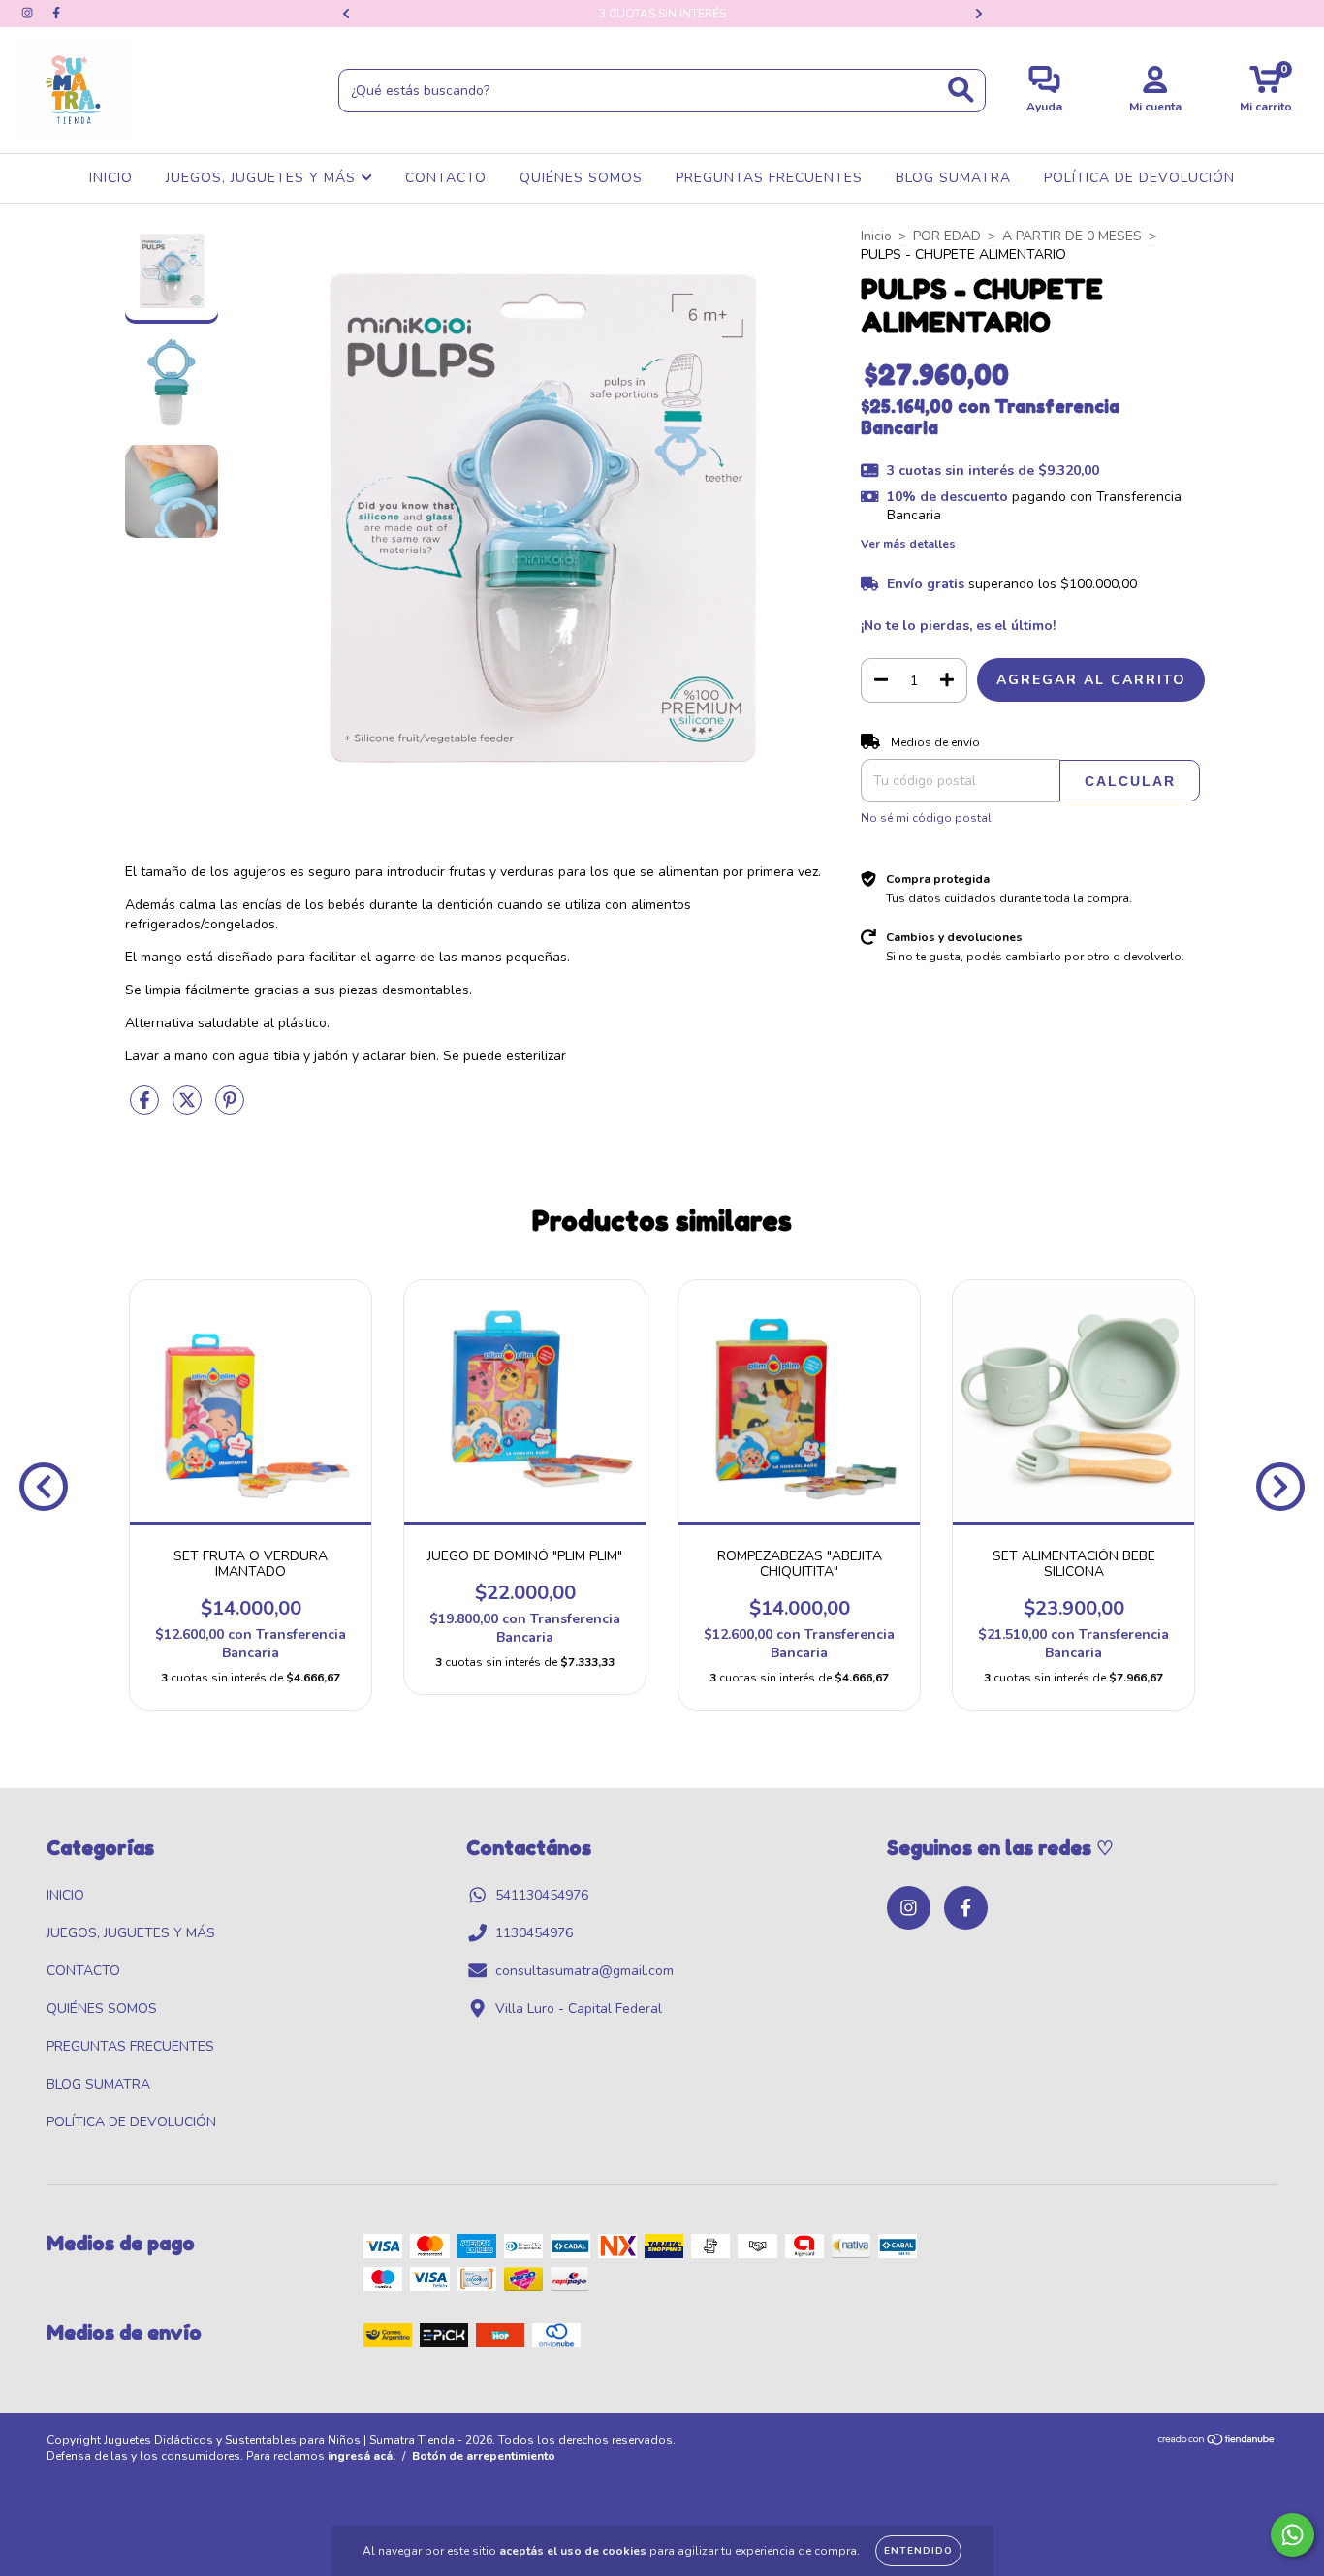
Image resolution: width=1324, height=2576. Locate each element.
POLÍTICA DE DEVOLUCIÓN (1139, 178)
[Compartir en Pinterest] (230, 1108)
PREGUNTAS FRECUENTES (769, 178)
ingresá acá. (362, 2456)
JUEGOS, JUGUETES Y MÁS (263, 178)
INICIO (111, 178)
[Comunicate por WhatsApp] (1292, 2535)
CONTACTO (446, 178)
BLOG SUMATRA (953, 178)
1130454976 (534, 1933)
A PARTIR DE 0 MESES (1072, 236)
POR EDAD (947, 236)
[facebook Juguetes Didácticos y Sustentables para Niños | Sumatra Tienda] (56, 13)
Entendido (918, 2551)
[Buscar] (961, 90)
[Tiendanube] (1217, 2442)
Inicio (876, 236)
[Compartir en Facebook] (146, 1108)
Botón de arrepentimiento (484, 2456)
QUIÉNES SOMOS (581, 178)
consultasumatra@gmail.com (584, 1971)
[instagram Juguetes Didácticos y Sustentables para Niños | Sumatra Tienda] (29, 13)
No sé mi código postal (926, 818)
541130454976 (542, 1895)
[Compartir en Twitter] (189, 1108)
